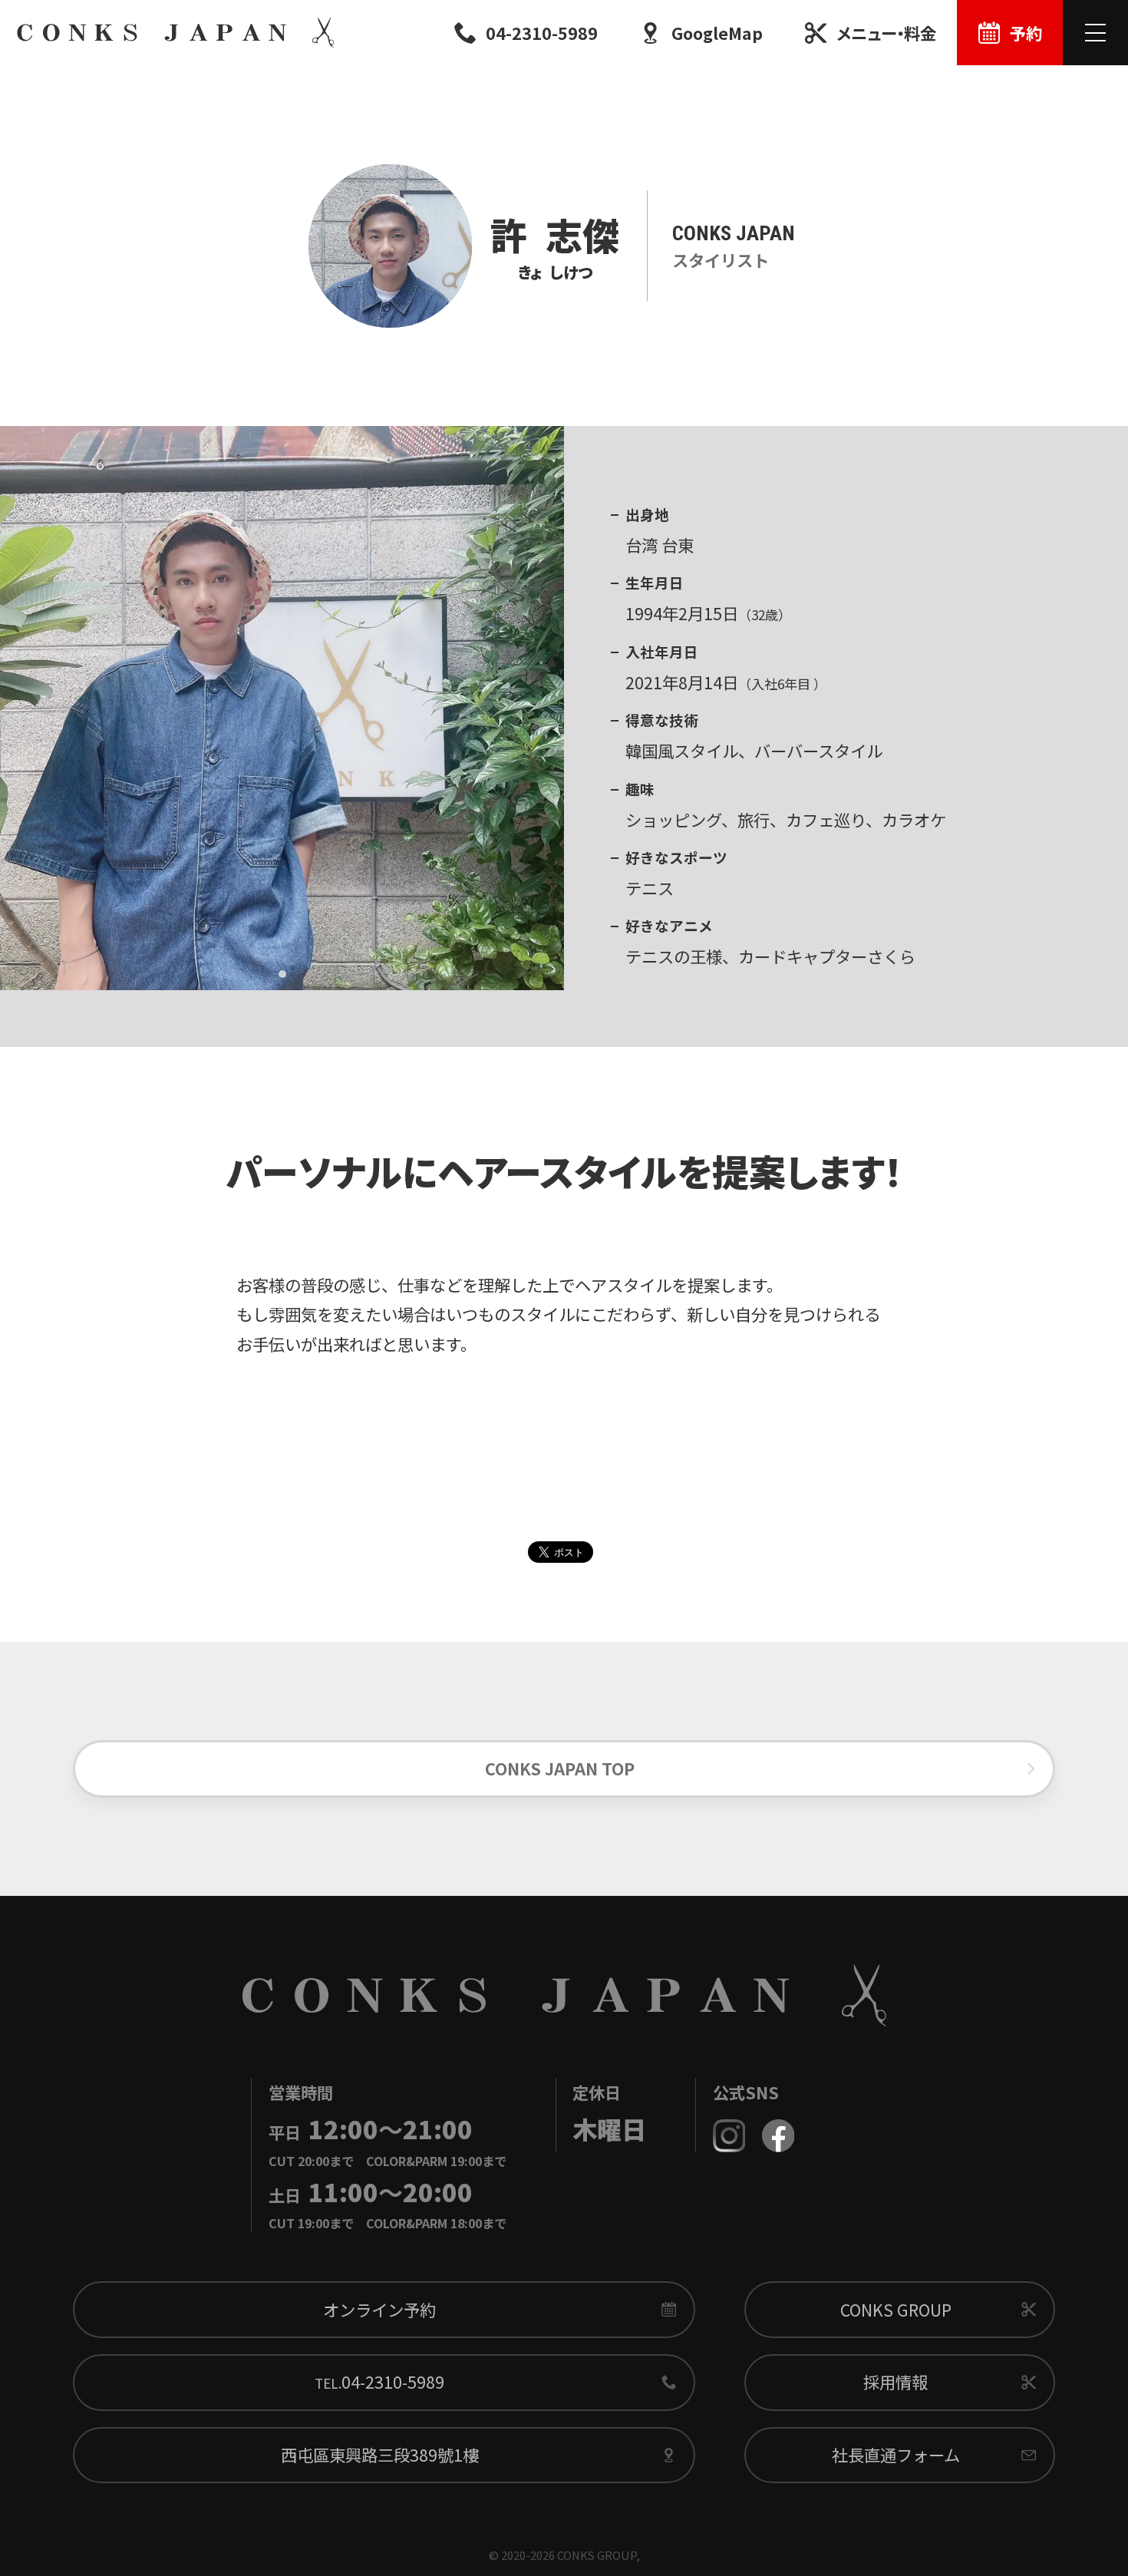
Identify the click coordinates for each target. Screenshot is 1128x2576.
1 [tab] (282, 974)
